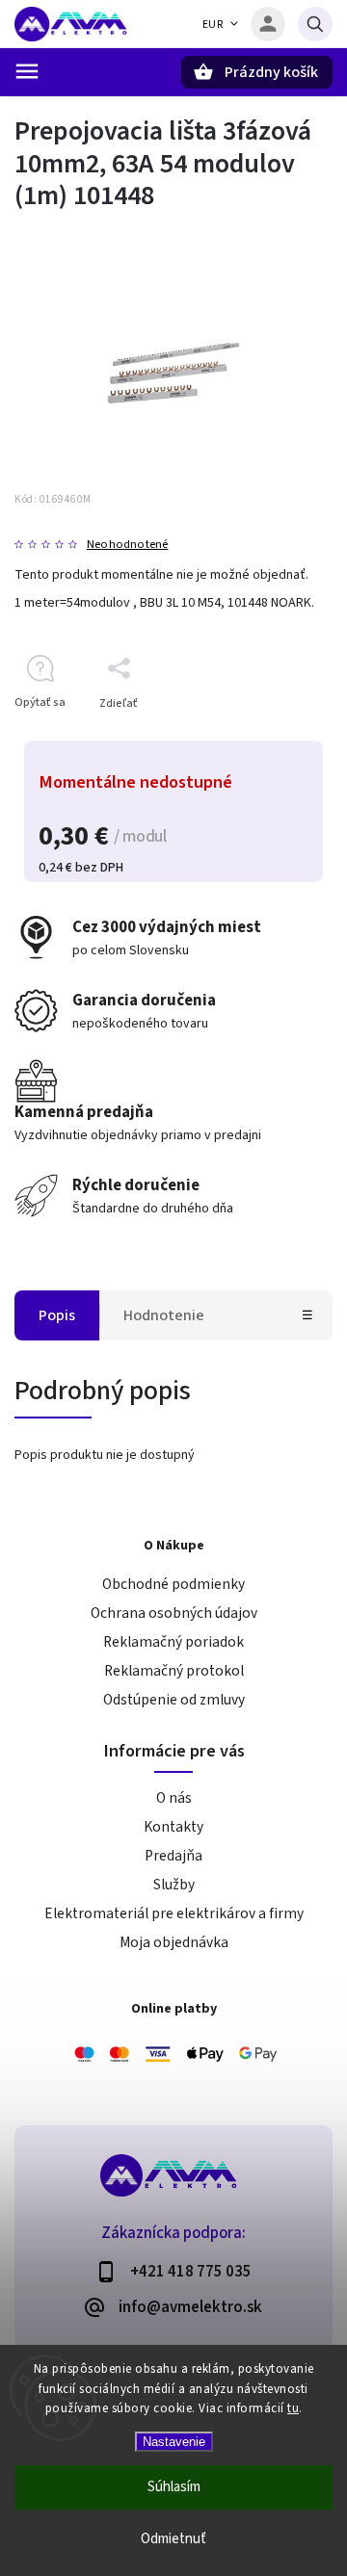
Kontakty (173, 1827)
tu (293, 2408)
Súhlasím (174, 2487)
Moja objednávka (174, 1942)
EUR (213, 25)
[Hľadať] (315, 24)
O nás (174, 1798)
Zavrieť (269, 737)
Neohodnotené (127, 545)
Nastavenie (174, 2442)
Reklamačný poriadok (173, 1642)
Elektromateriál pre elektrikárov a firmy (174, 1913)
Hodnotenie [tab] (164, 1315)
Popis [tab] (57, 1315)
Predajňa (173, 1856)
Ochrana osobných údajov (174, 1613)
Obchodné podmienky (173, 1584)
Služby (174, 1885)
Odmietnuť (173, 2539)
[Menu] (27, 71)
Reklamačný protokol (174, 1671)
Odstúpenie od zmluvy (174, 1700)
